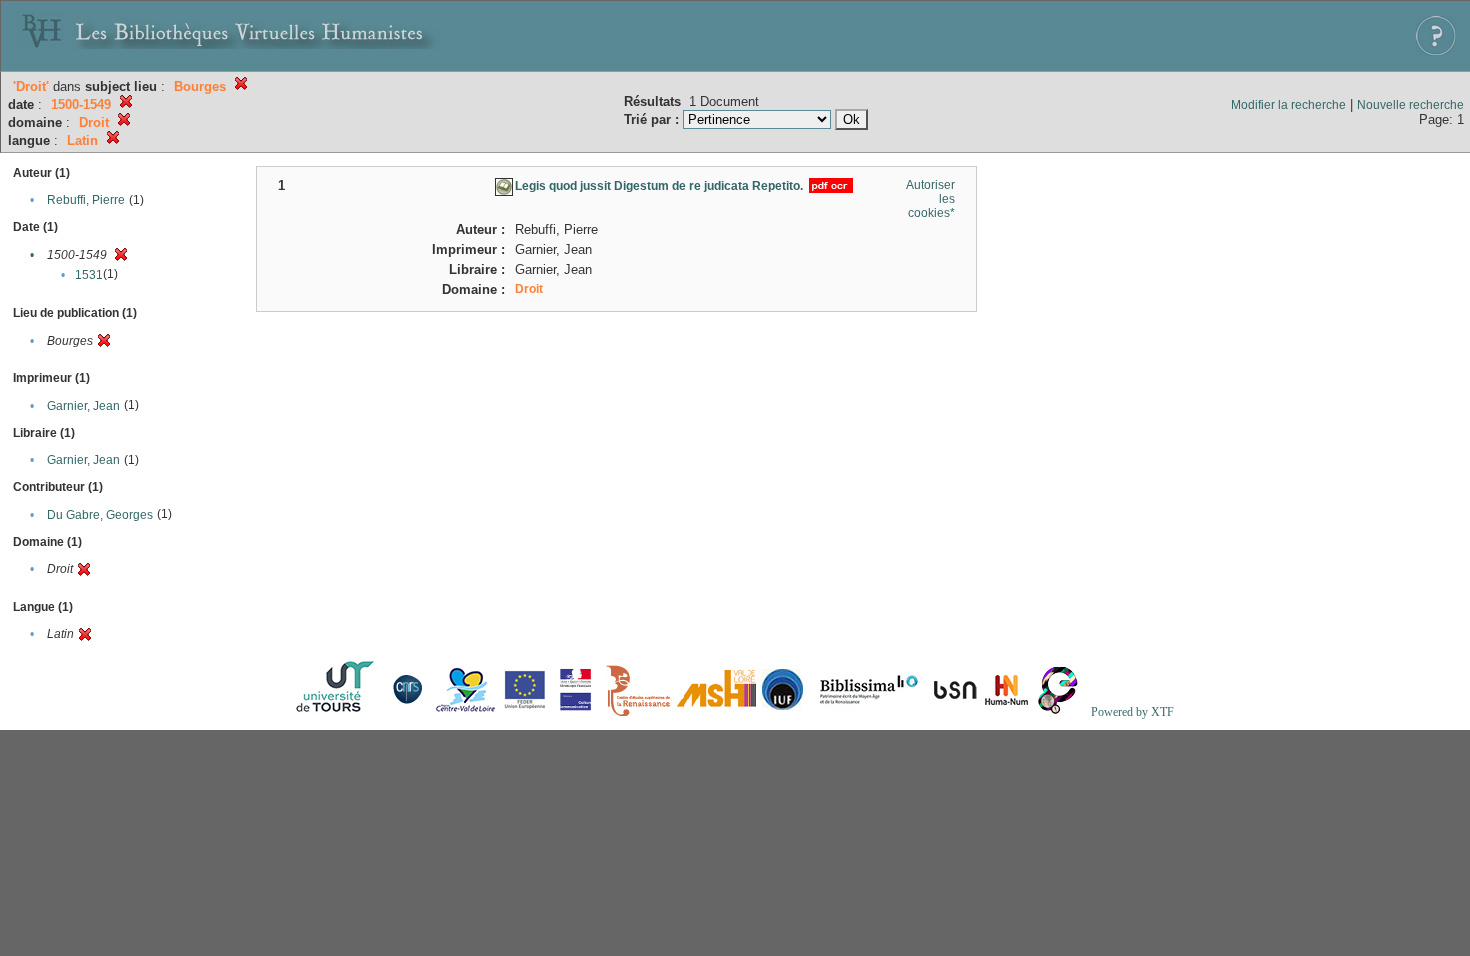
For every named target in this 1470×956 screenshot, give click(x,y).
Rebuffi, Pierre (86, 200)
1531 (89, 275)
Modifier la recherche (1288, 105)
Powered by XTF (1132, 712)
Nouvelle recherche (1410, 105)
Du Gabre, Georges (100, 515)
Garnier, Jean (83, 406)
